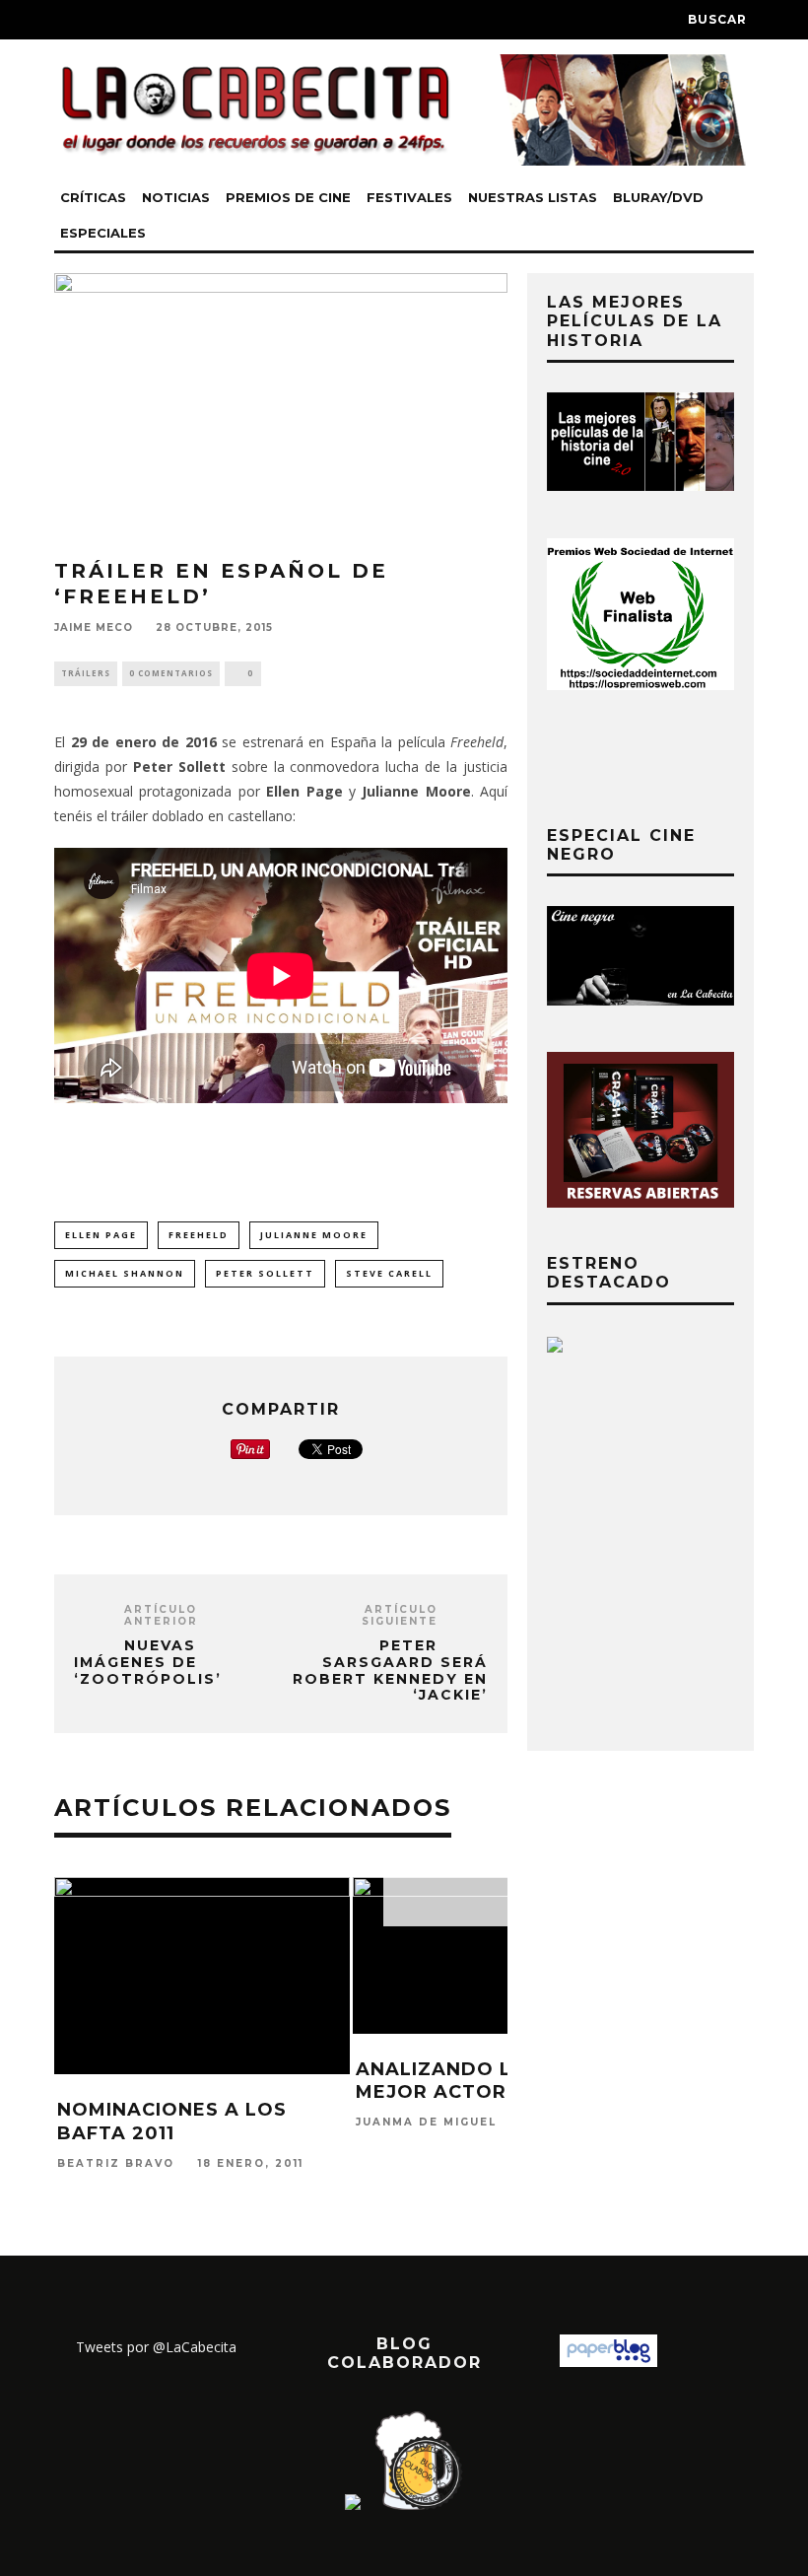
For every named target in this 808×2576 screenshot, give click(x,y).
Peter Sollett (265, 1273)
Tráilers (86, 673)
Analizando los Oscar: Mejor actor (491, 2081)
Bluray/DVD (658, 197)
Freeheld (199, 1235)
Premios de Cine (288, 197)
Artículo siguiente (400, 1615)
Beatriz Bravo (116, 2163)
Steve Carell (389, 1273)
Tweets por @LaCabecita (156, 2347)
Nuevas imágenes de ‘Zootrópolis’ (148, 1662)
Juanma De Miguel (426, 2123)
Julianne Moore (314, 1235)
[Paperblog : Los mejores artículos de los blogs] (608, 2362)
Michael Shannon (125, 1273)
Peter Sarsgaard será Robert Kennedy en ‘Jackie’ (390, 1670)
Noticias (176, 197)
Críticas (93, 197)
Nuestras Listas (533, 197)
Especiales (103, 233)
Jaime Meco (94, 627)
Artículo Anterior (161, 1615)
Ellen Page (101, 1235)
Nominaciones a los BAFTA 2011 (172, 2121)
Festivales (409, 197)
